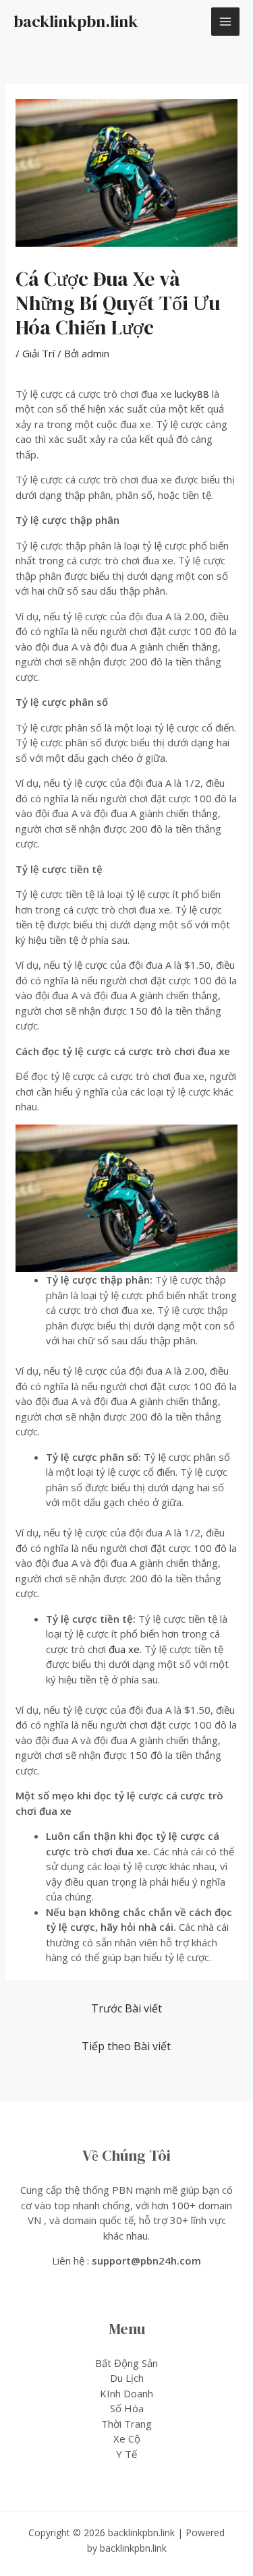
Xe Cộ (127, 2438)
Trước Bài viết (126, 2008)
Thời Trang (126, 2424)
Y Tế (126, 2454)
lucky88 (192, 394)
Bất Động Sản (126, 2363)
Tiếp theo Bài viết (126, 2046)
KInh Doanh (126, 2393)
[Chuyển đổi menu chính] (226, 22)
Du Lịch (127, 2378)
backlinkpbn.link (76, 21)
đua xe (124, 1649)
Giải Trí (38, 353)
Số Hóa (127, 2408)
